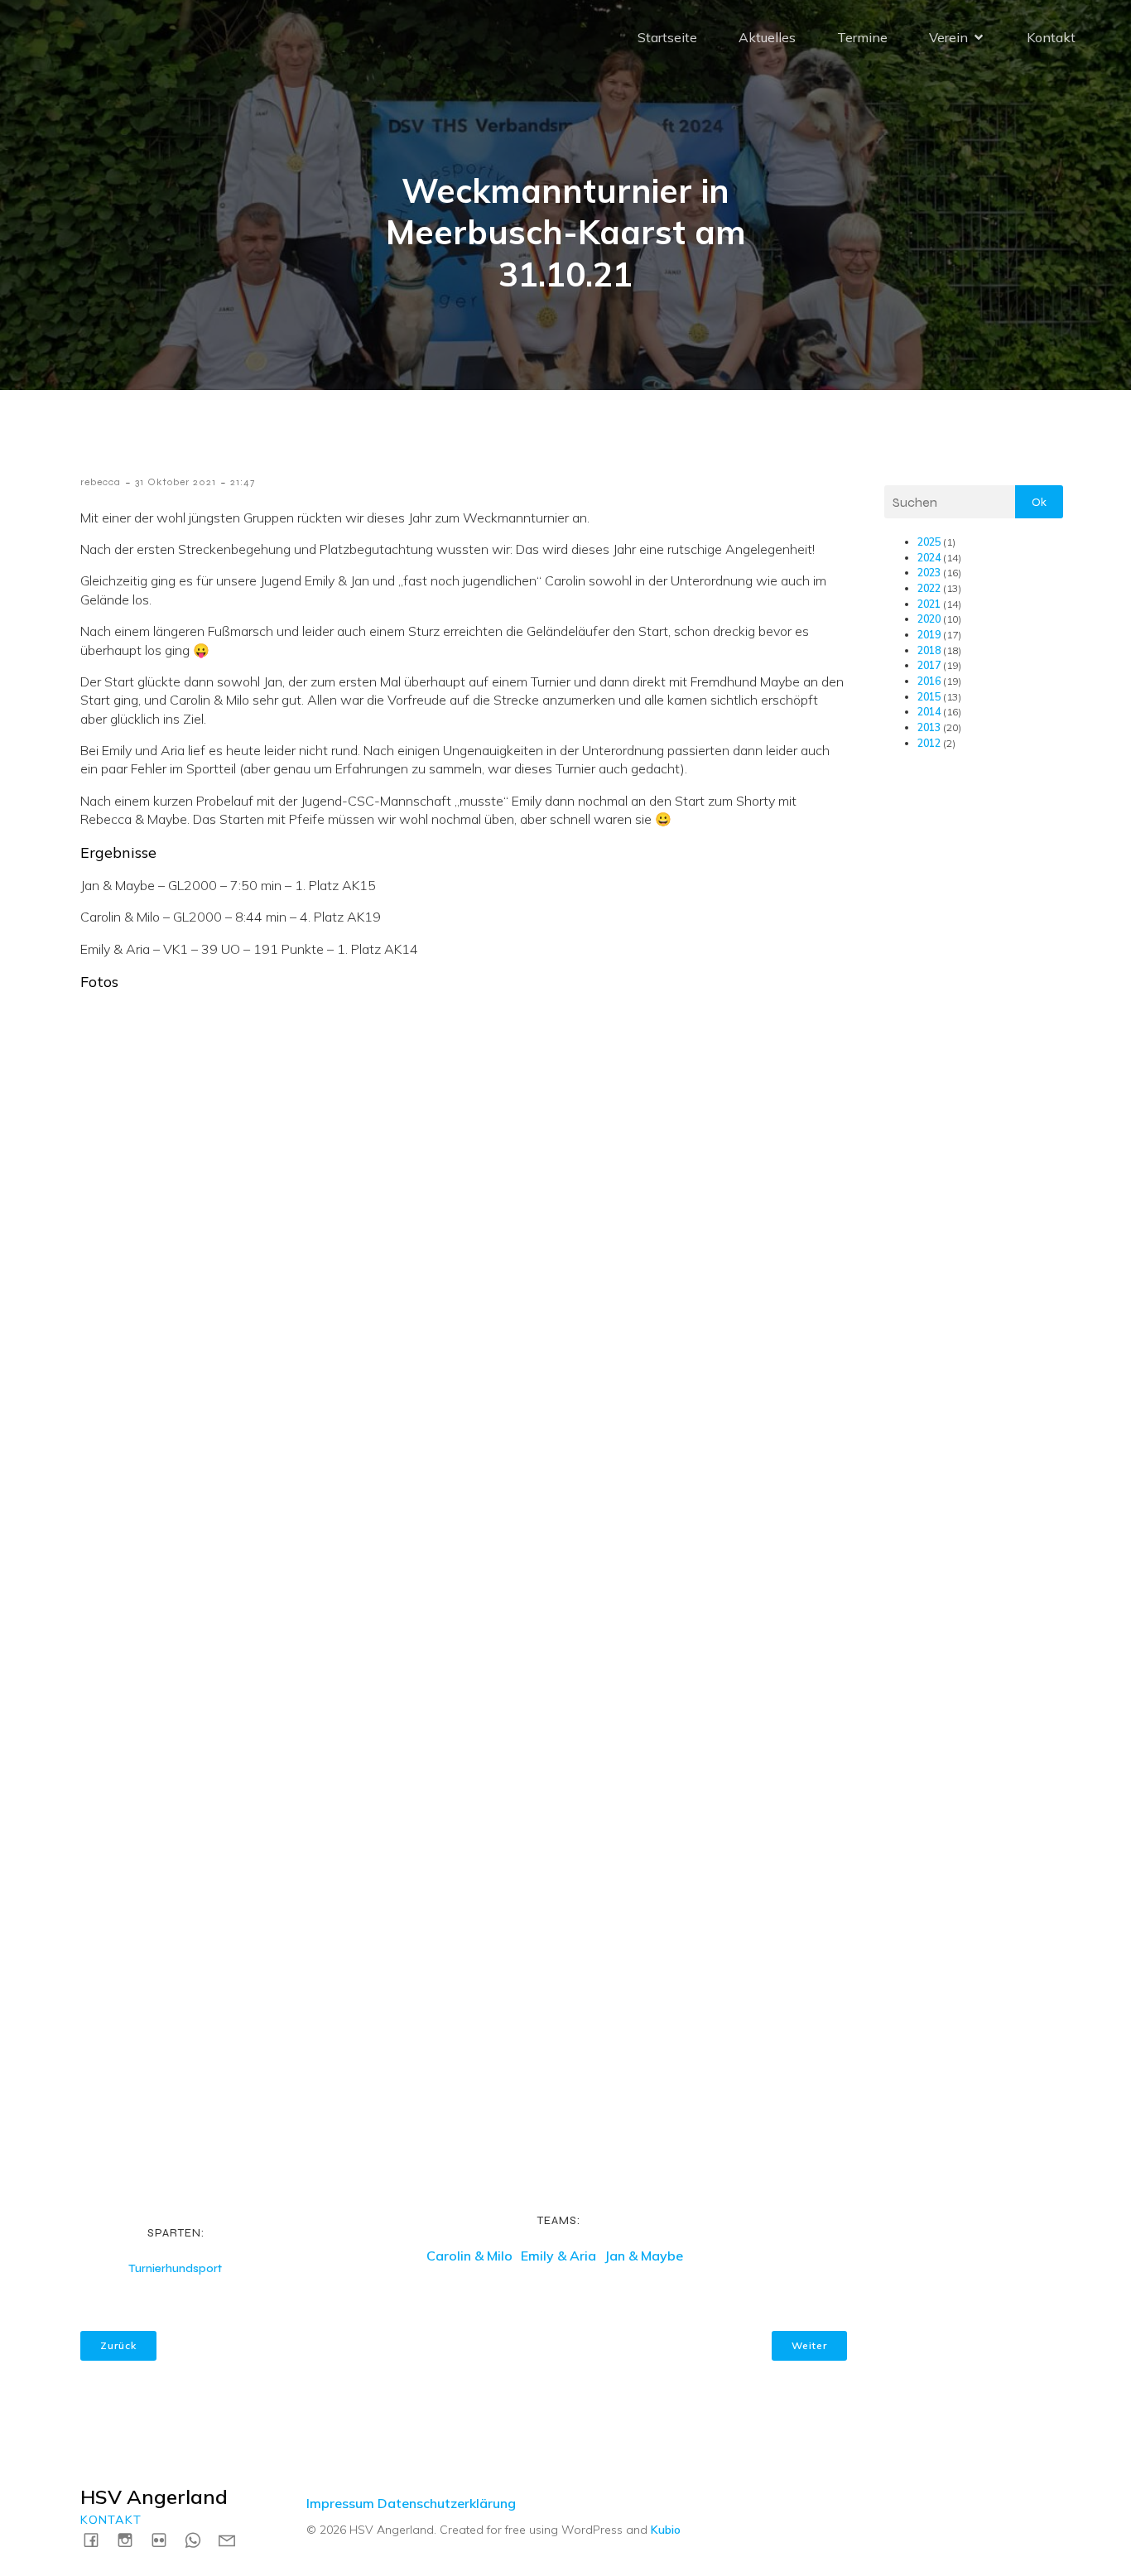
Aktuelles (767, 37)
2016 (929, 681)
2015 (929, 697)
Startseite (667, 37)
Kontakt (1051, 37)
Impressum (340, 2503)
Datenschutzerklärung (447, 2503)
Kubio (666, 2530)
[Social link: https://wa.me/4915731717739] (199, 2539)
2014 (929, 712)
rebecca (101, 482)
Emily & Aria (558, 2256)
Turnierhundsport (175, 2268)
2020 (929, 619)
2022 (929, 588)
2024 (929, 558)
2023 (929, 573)
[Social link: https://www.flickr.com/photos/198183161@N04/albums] (165, 2539)
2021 (929, 604)
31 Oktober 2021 (176, 482)
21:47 (243, 482)
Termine (862, 37)
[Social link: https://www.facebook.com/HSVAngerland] (97, 2539)
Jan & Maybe (644, 2256)
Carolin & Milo (469, 2256)
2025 (929, 542)
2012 (929, 743)
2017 (929, 665)
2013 (929, 727)
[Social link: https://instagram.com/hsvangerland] (131, 2539)
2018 (929, 650)
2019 (929, 635)
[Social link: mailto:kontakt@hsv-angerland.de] (233, 2539)
